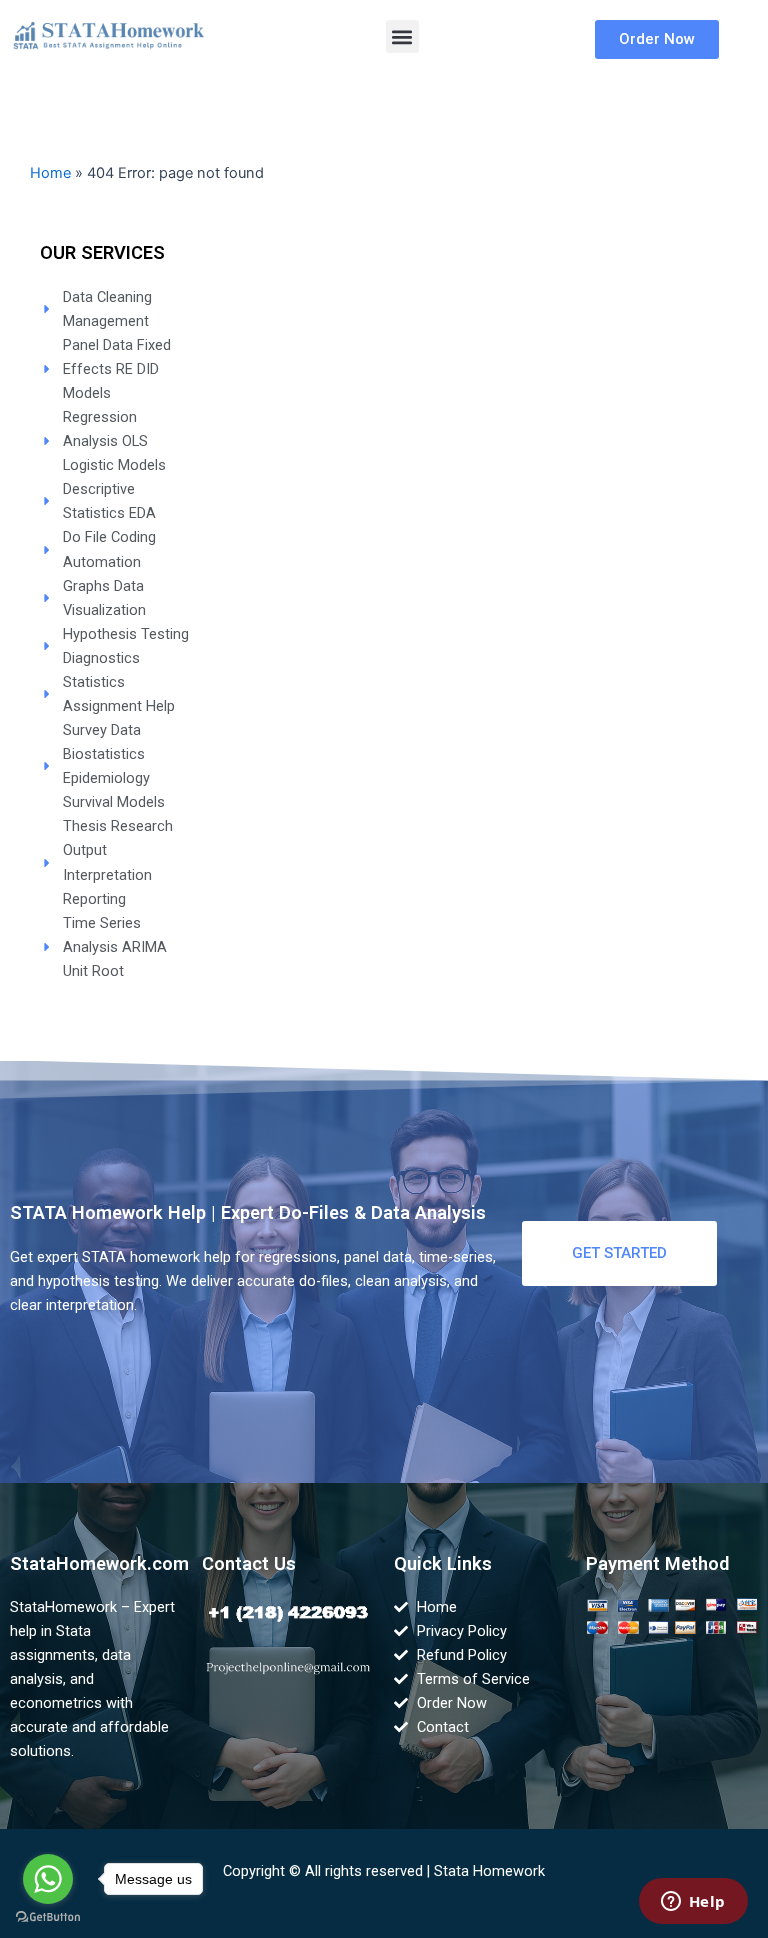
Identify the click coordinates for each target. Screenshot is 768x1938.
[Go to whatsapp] (48, 1879)
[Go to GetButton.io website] (48, 1917)
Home (50, 173)
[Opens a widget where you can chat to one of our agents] (693, 1903)
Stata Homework (489, 1871)
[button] (402, 36)
